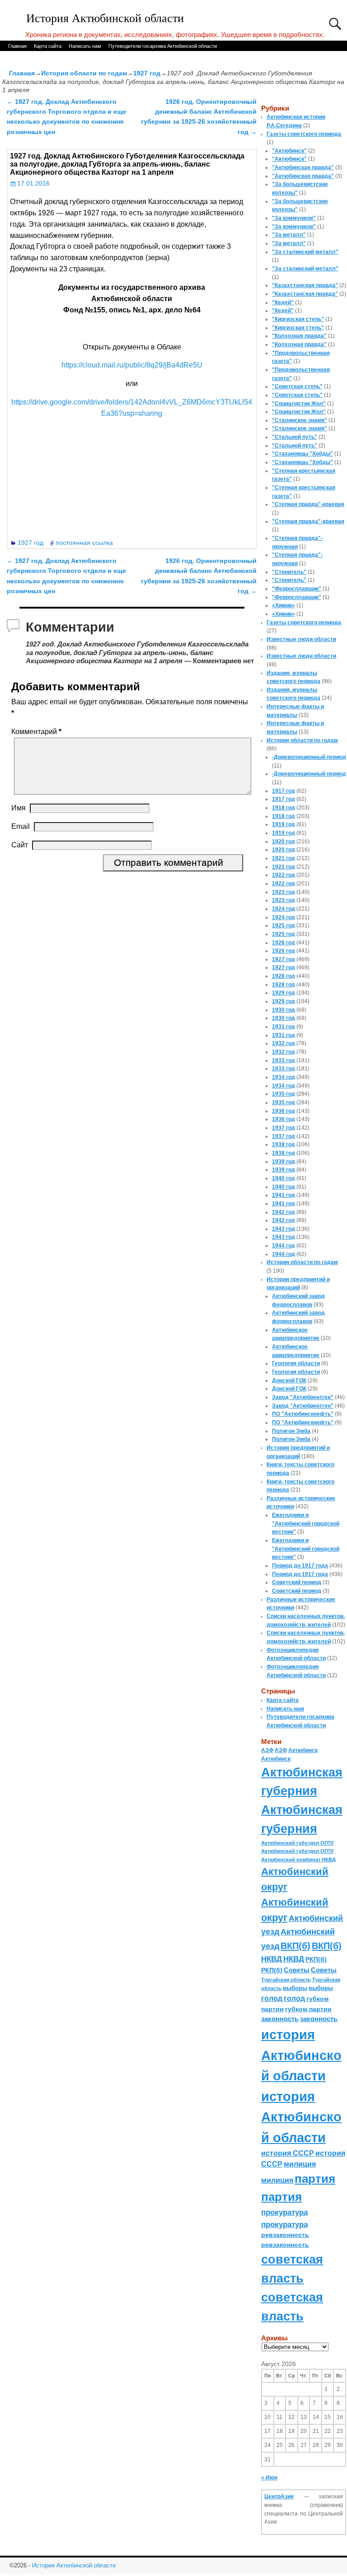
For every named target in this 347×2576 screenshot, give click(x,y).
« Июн (269, 2478)
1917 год (284, 791)
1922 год (284, 875)
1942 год (284, 1212)
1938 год (284, 1144)
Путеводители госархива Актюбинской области (163, 46)
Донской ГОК (289, 1381)
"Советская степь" (297, 386)
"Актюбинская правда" (303, 167)
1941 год (284, 1195)
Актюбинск (303, 1750)
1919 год (284, 824)
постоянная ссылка (84, 543)
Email (21, 826)
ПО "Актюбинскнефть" (303, 1414)
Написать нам (85, 46)
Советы (297, 1970)
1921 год (284, 858)
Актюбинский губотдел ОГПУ (298, 1843)
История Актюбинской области (105, 18)
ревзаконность (285, 2235)
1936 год (284, 1111)
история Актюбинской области (301, 2055)
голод (272, 1998)
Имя (19, 808)
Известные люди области (301, 639)
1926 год (284, 943)
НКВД (272, 1959)
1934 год (284, 1077)
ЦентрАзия (279, 2497)
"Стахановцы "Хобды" (302, 454)
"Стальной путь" (295, 437)
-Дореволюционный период (309, 757)
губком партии (308, 2009)
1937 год (284, 1128)
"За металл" (289, 235)
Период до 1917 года (300, 1566)
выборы (295, 1988)
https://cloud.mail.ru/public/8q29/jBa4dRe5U (132, 365)
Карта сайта (48, 46)
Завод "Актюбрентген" (303, 1397)
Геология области (296, 1363)
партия (315, 2179)
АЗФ (267, 1750)
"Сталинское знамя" (300, 420)
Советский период (297, 1582)
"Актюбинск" (289, 151)
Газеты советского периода (304, 134)
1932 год (284, 1043)
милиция (300, 2164)
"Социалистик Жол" (299, 404)
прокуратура (284, 2212)
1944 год (284, 1246)
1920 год (284, 842)
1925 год (284, 925)
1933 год (284, 1060)
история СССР (288, 2153)
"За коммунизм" (294, 218)
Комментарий (36, 732)
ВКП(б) (295, 1946)
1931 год (284, 1027)
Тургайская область (286, 1980)
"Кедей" (283, 302)
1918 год (284, 808)
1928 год (284, 976)
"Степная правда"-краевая (308, 504)
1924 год (284, 909)
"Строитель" (289, 572)
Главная (17, 46)
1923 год (284, 892)
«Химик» (284, 605)
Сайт (20, 845)
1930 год (284, 1010)
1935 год (284, 1094)
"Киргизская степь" (298, 319)
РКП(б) (316, 1960)
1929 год (284, 993)
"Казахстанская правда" (305, 285)
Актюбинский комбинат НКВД (298, 1860)
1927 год (147, 73)
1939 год (284, 1162)
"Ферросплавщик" (297, 589)
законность (280, 2019)
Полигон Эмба (291, 1431)
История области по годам (84, 73)
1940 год (284, 1178)
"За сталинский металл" (305, 252)
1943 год (284, 1229)
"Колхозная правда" (299, 336)
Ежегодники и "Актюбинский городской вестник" (306, 1523)
